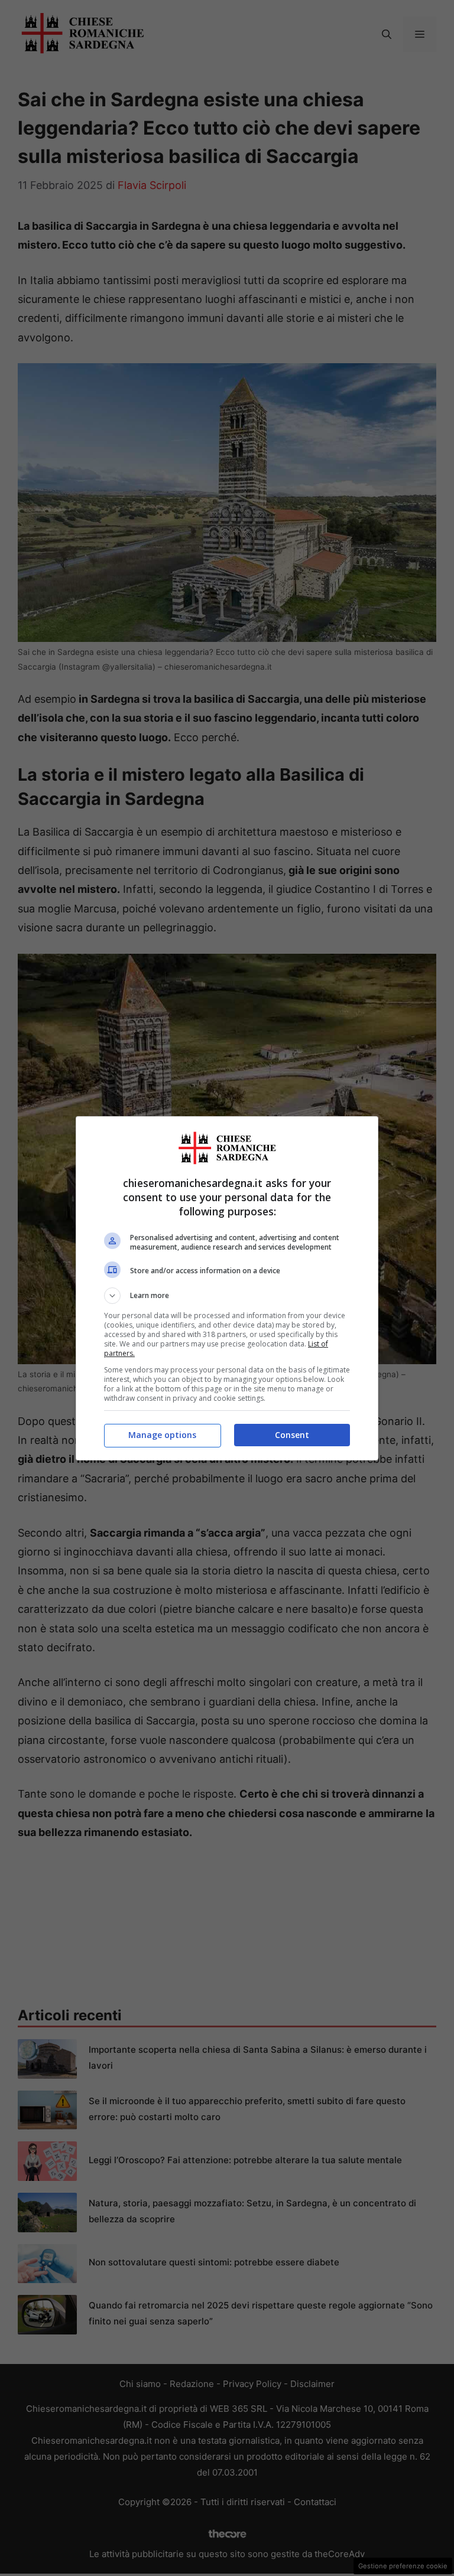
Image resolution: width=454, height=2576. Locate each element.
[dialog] (227, 1288)
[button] (227, 1296)
